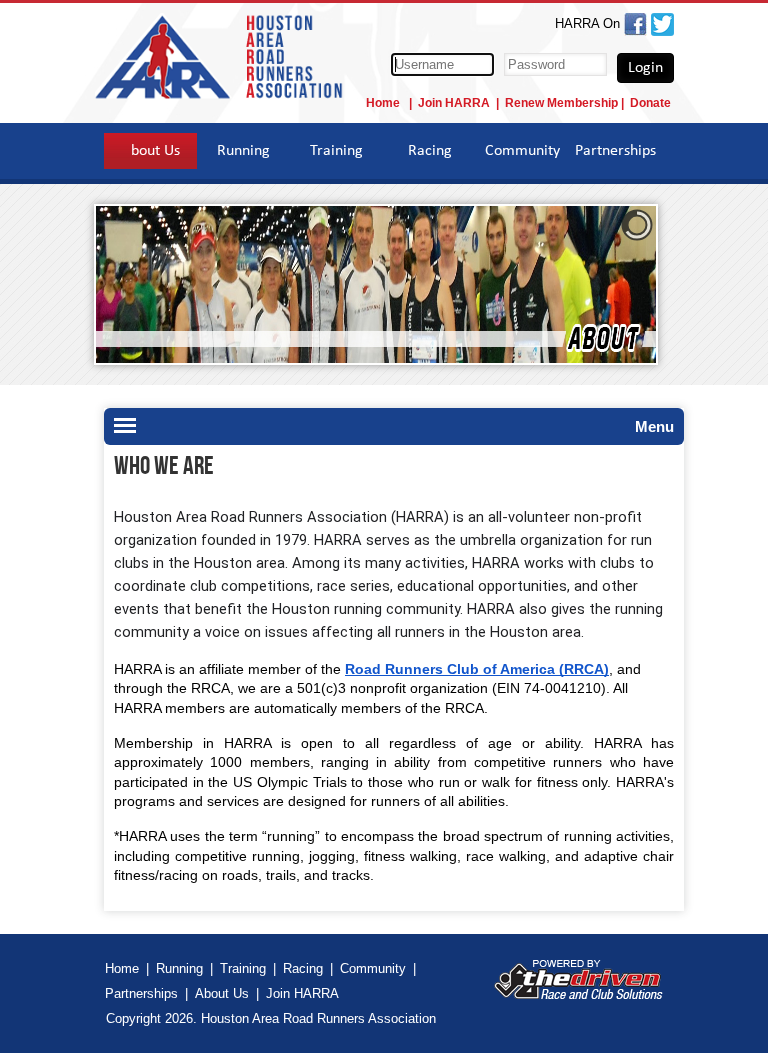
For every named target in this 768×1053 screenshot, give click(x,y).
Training (336, 151)
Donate (650, 103)
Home (384, 103)
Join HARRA (454, 103)
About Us (151, 151)
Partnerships (615, 151)
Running (243, 151)
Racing (430, 151)
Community (522, 151)
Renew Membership (561, 103)
